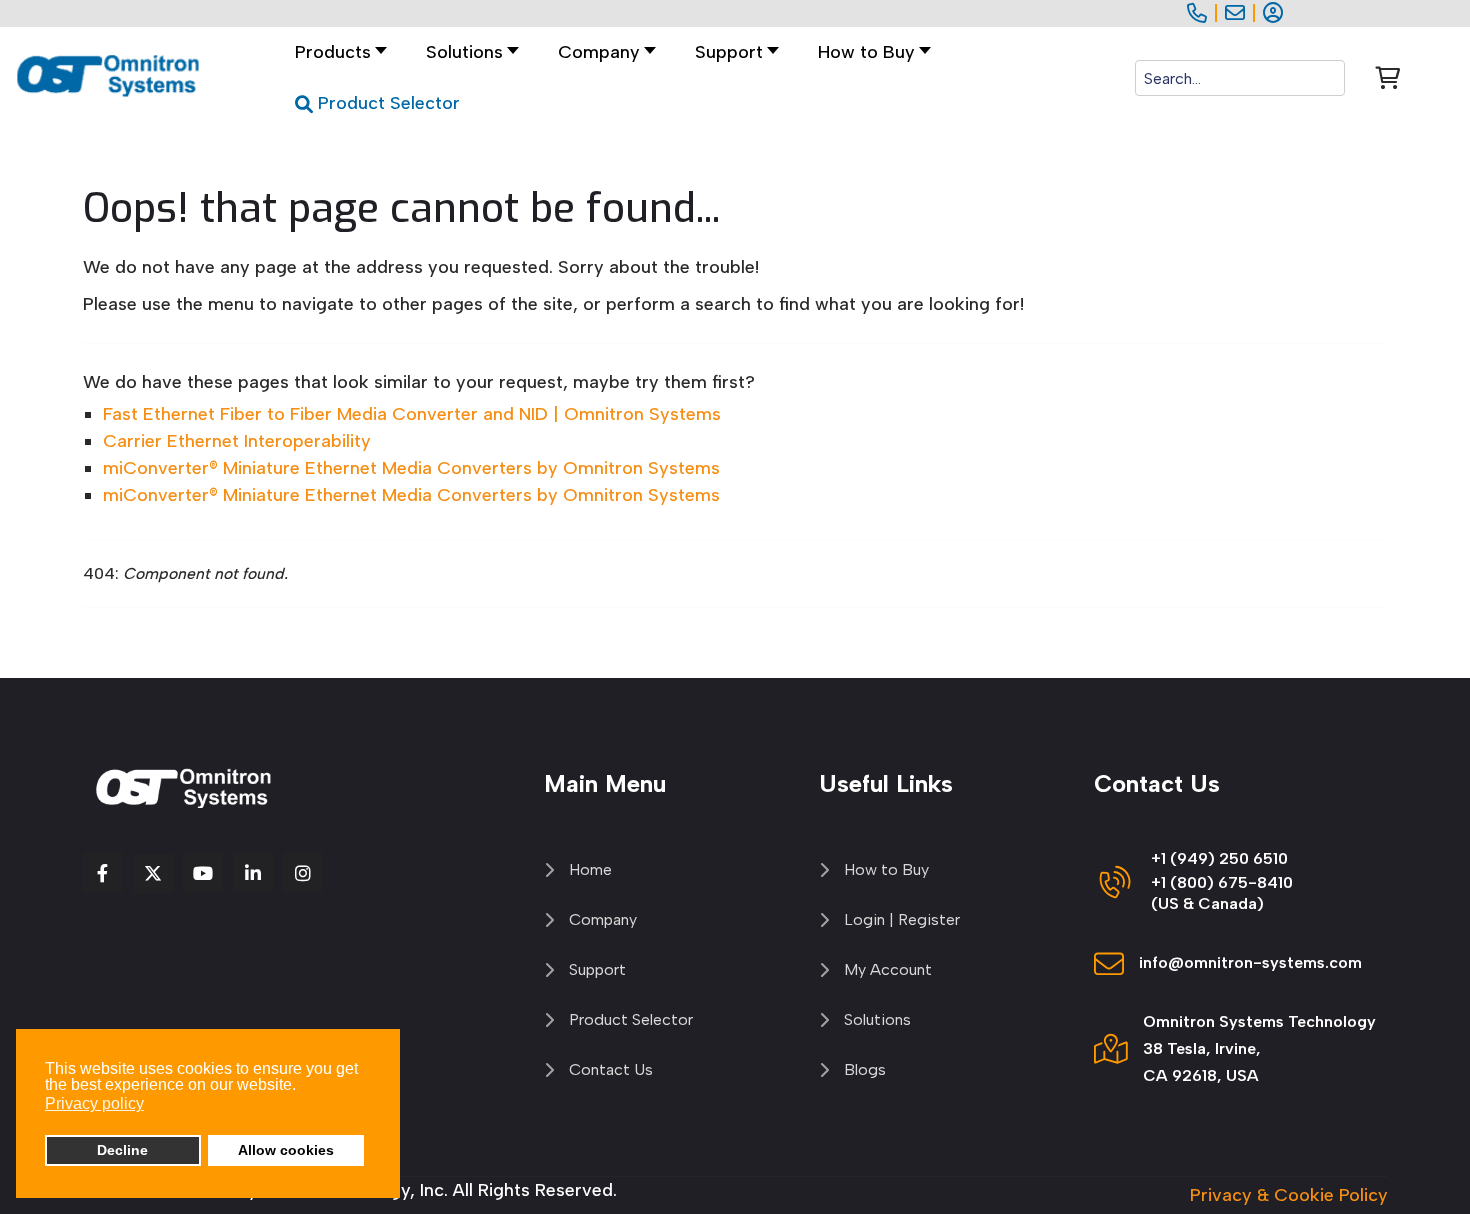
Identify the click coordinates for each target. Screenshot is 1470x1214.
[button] (467, 52)
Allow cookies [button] (286, 1150)
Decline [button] (122, 1150)
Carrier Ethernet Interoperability (237, 441)
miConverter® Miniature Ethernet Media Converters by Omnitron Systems (411, 468)
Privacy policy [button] (94, 1103)
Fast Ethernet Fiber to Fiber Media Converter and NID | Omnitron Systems (412, 414)
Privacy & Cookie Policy (1289, 1195)
